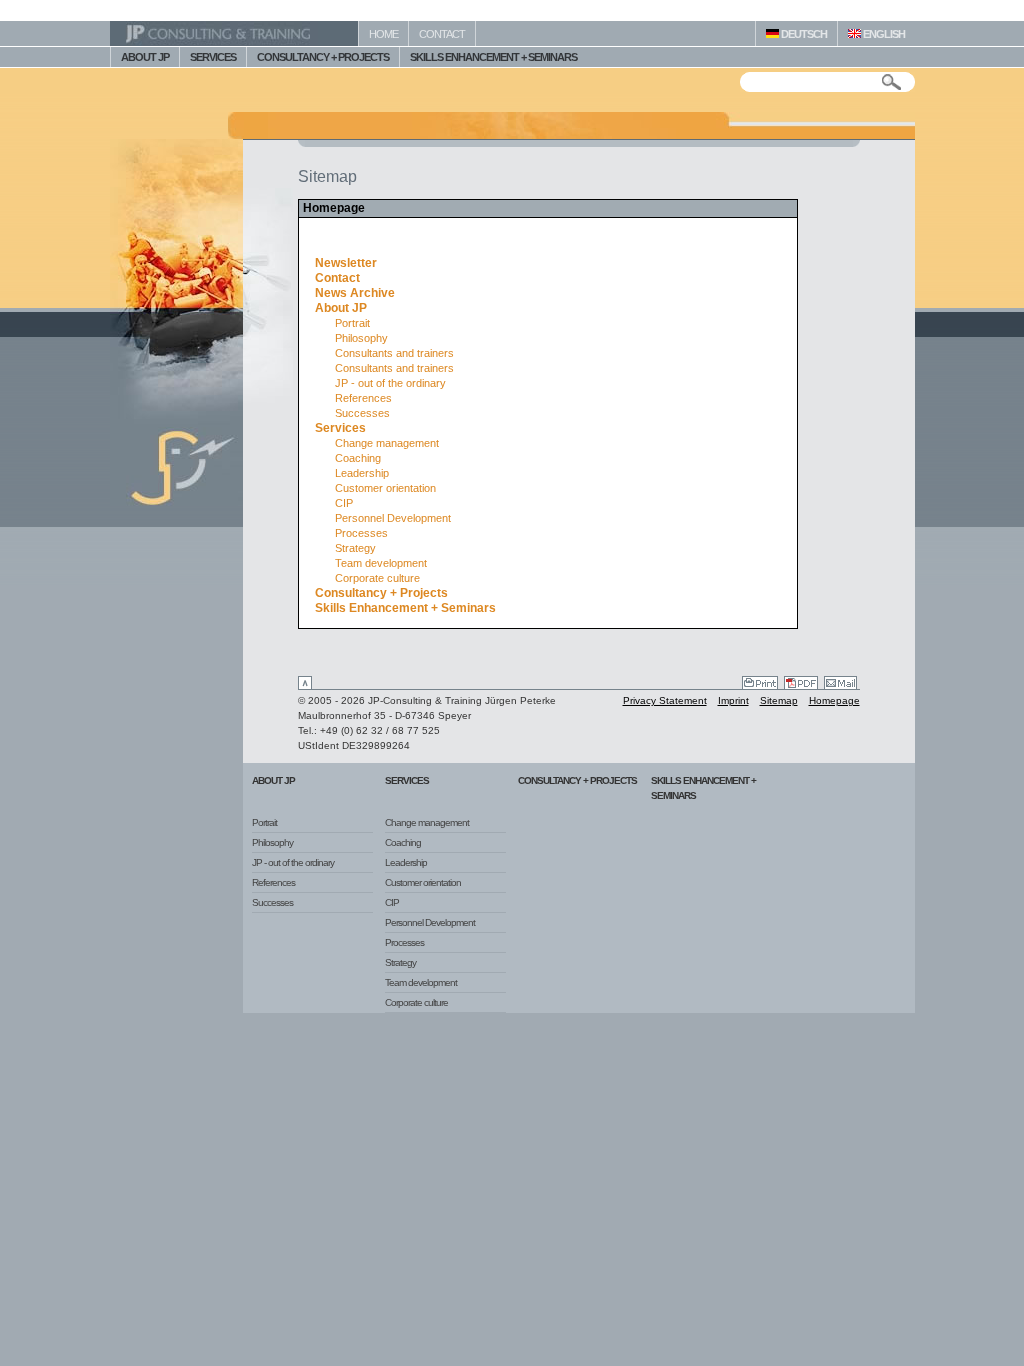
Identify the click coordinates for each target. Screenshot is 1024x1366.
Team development (381, 563)
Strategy (355, 548)
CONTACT (442, 34)
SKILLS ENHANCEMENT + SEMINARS (493, 57)
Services (340, 428)
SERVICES (213, 57)
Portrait (352, 323)
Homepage (834, 700)
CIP (344, 503)
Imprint (733, 700)
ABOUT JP (145, 57)
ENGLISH (883, 34)
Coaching (358, 458)
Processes (361, 533)
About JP (341, 308)
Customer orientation (385, 488)
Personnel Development (393, 518)
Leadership (362, 473)
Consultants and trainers (394, 353)
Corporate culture (377, 578)
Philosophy (361, 338)
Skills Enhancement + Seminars (405, 608)
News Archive (355, 293)
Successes (362, 413)
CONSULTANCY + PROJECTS (323, 57)
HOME (383, 34)
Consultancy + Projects (381, 593)
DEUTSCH (803, 34)
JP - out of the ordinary (390, 383)
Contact (337, 278)
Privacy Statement (665, 700)
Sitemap (779, 700)
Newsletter (346, 263)
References (363, 398)
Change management (387, 443)
